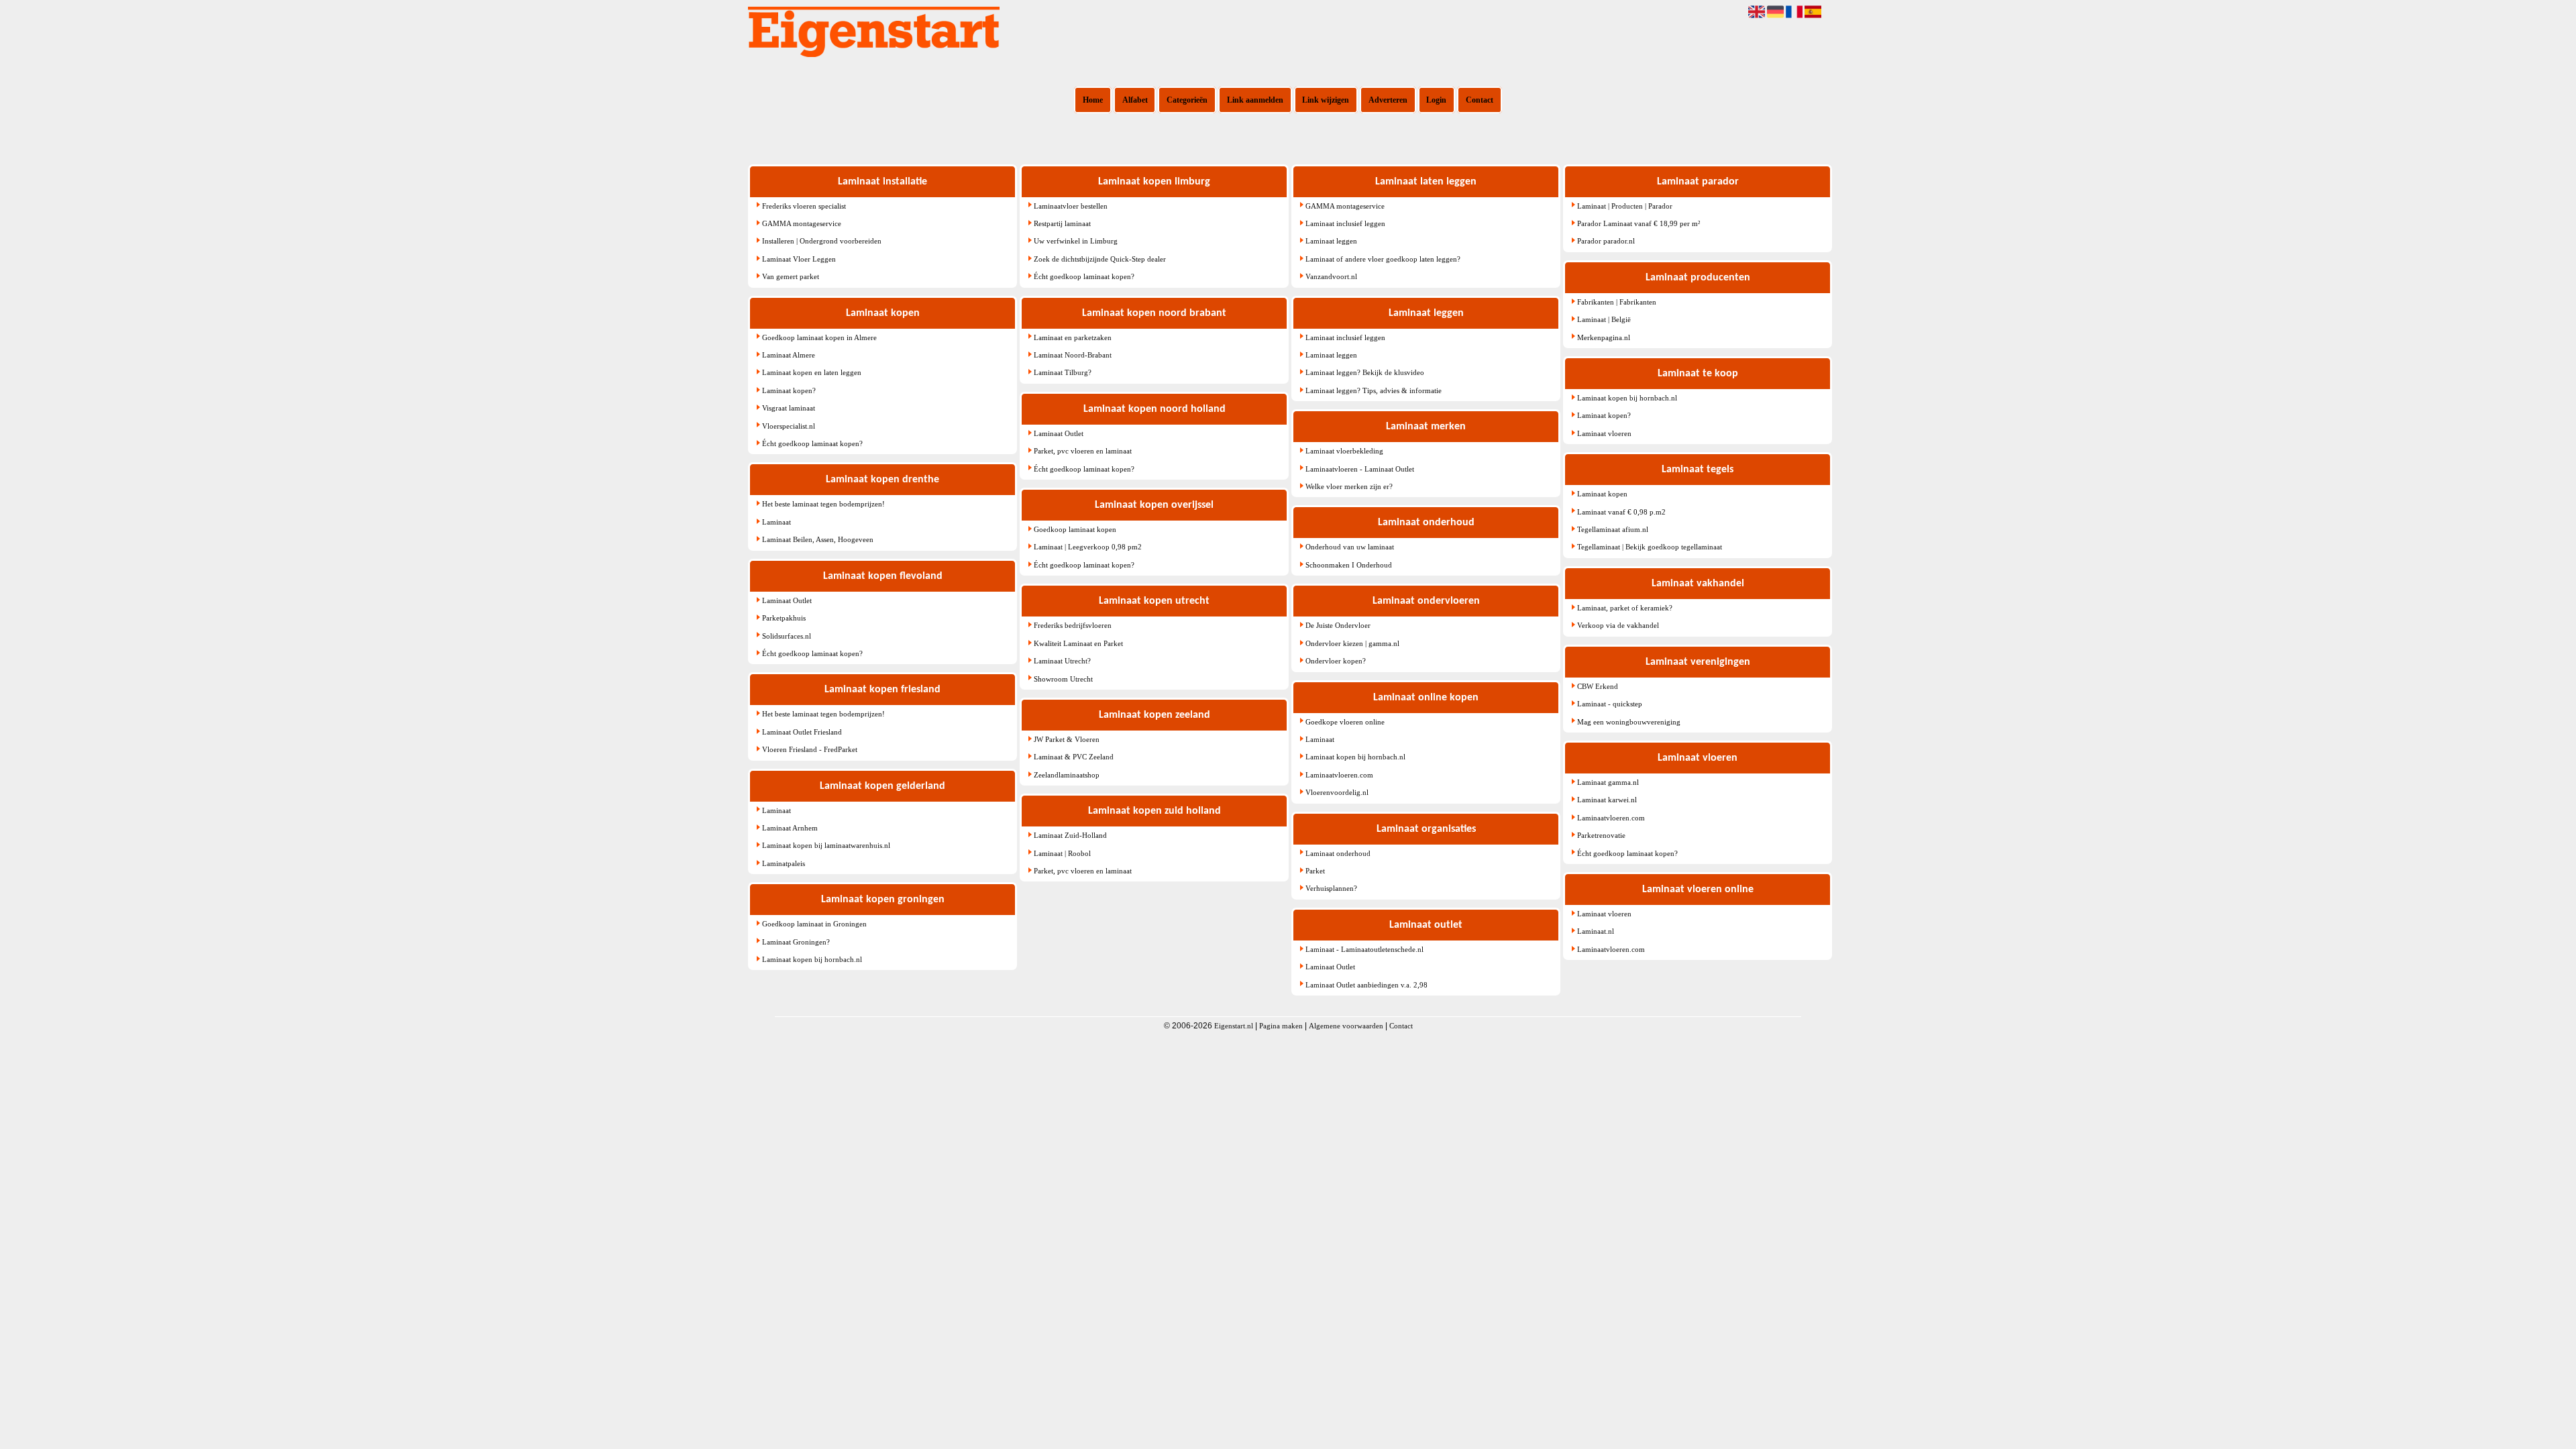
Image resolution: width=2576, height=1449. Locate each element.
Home (1093, 100)
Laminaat (776, 522)
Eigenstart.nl (1234, 1026)
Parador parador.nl (1606, 241)
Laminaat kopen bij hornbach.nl (812, 959)
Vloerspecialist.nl (789, 426)
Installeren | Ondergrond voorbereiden (822, 241)
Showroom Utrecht (1063, 679)
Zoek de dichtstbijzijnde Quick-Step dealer (1100, 259)
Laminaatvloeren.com (1339, 775)
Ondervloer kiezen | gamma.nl (1352, 643)
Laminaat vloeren (1604, 433)
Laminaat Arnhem (790, 828)
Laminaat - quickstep (1610, 704)
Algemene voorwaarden (1346, 1026)
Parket (1315, 871)
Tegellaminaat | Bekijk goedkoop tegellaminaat (1650, 547)
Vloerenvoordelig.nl (1337, 792)
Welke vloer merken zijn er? (1349, 486)
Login (1436, 100)
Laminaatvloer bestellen (1071, 206)
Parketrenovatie (1601, 835)
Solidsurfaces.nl (787, 636)
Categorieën (1187, 100)
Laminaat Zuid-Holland (1070, 835)
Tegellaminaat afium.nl (1613, 529)
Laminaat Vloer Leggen (799, 259)
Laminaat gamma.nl (1608, 782)
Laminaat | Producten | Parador (1625, 206)
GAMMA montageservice (802, 223)
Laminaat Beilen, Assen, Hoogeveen (818, 539)
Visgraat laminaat (789, 408)
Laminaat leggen (1331, 241)
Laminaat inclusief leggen (1345, 223)
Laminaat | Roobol (1062, 853)
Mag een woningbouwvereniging (1629, 722)
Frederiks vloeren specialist (804, 206)
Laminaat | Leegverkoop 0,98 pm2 (1088, 547)
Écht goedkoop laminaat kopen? (812, 443)
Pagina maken (1281, 1026)
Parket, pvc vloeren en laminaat (1083, 451)
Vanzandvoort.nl (1331, 276)
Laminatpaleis (784, 863)
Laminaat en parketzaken (1073, 337)
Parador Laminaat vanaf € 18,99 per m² (1639, 223)
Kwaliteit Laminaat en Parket (1078, 643)
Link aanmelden (1255, 100)
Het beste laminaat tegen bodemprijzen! (823, 504)
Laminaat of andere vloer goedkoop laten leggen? (1383, 259)
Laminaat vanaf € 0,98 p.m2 (1621, 512)
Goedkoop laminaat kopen (1075, 529)
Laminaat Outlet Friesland (802, 732)
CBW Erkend (1598, 686)
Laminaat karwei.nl (1607, 800)
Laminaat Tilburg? (1063, 372)
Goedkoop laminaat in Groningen (814, 924)
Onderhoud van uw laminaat (1350, 547)
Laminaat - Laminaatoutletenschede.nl (1364, 949)
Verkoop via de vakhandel (1618, 625)
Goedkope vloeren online (1345, 722)
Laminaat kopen (1602, 494)
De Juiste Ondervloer (1338, 625)
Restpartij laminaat (1062, 223)
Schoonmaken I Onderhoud (1349, 565)
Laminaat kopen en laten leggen (812, 372)
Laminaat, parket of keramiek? (1625, 608)
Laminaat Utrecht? (1062, 661)
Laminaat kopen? (789, 390)
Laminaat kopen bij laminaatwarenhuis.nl (826, 845)
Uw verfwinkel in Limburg (1076, 241)
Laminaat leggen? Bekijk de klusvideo (1365, 372)
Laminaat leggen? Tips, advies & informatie (1374, 390)
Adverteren (1388, 100)
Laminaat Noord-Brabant (1073, 355)
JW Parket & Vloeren (1067, 739)
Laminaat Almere (789, 355)
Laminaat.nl (1596, 931)
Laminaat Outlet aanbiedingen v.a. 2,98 (1366, 985)
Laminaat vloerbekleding (1344, 451)
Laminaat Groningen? (796, 942)
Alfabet (1135, 100)
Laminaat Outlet (787, 600)
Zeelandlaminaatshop (1067, 775)
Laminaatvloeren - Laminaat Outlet (1360, 469)
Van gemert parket (791, 276)
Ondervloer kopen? (1336, 661)
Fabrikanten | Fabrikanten (1617, 302)
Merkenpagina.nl (1604, 337)
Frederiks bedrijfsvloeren (1073, 625)
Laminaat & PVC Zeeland (1074, 757)
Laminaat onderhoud (1338, 853)
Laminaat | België (1604, 319)
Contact (1480, 100)
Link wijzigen (1326, 100)
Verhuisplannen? (1331, 888)
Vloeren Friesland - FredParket (810, 749)
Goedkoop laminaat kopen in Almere (819, 337)
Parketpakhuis (784, 618)
